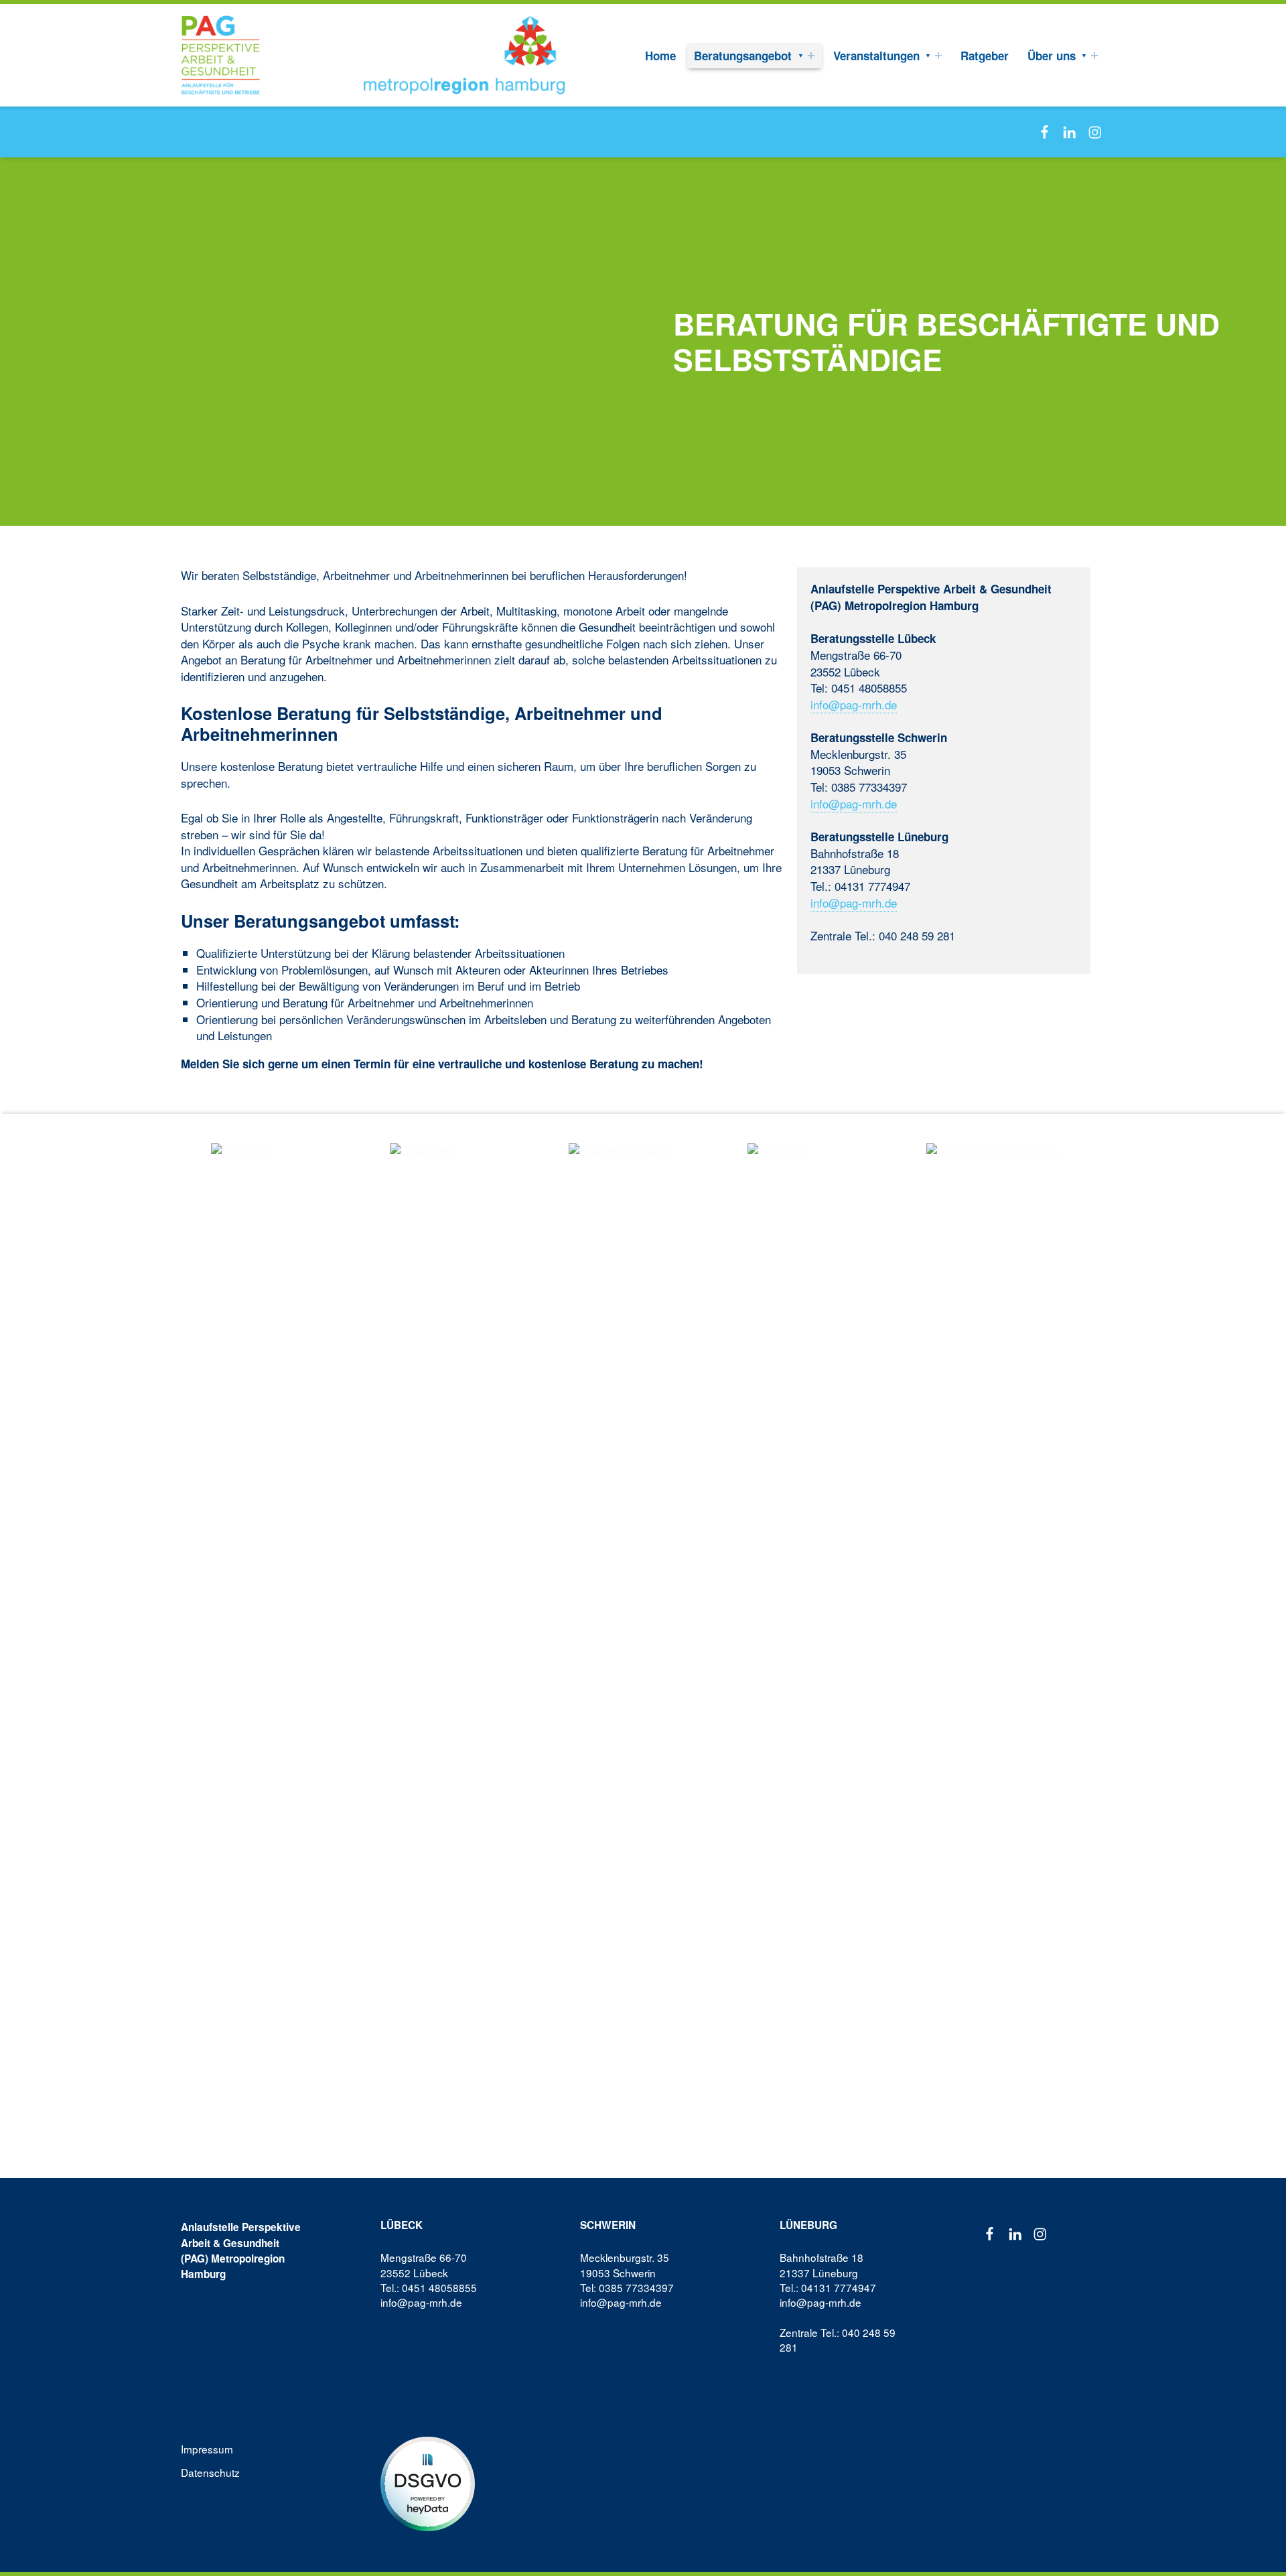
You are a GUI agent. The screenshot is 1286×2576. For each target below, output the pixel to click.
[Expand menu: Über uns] (1094, 56)
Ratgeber (985, 56)
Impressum (207, 2449)
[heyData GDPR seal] (428, 2482)
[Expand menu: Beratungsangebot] (811, 56)
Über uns (1052, 56)
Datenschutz (210, 2472)
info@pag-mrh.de (854, 704)
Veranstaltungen (876, 56)
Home (660, 56)
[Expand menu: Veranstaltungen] (938, 56)
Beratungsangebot (743, 56)
